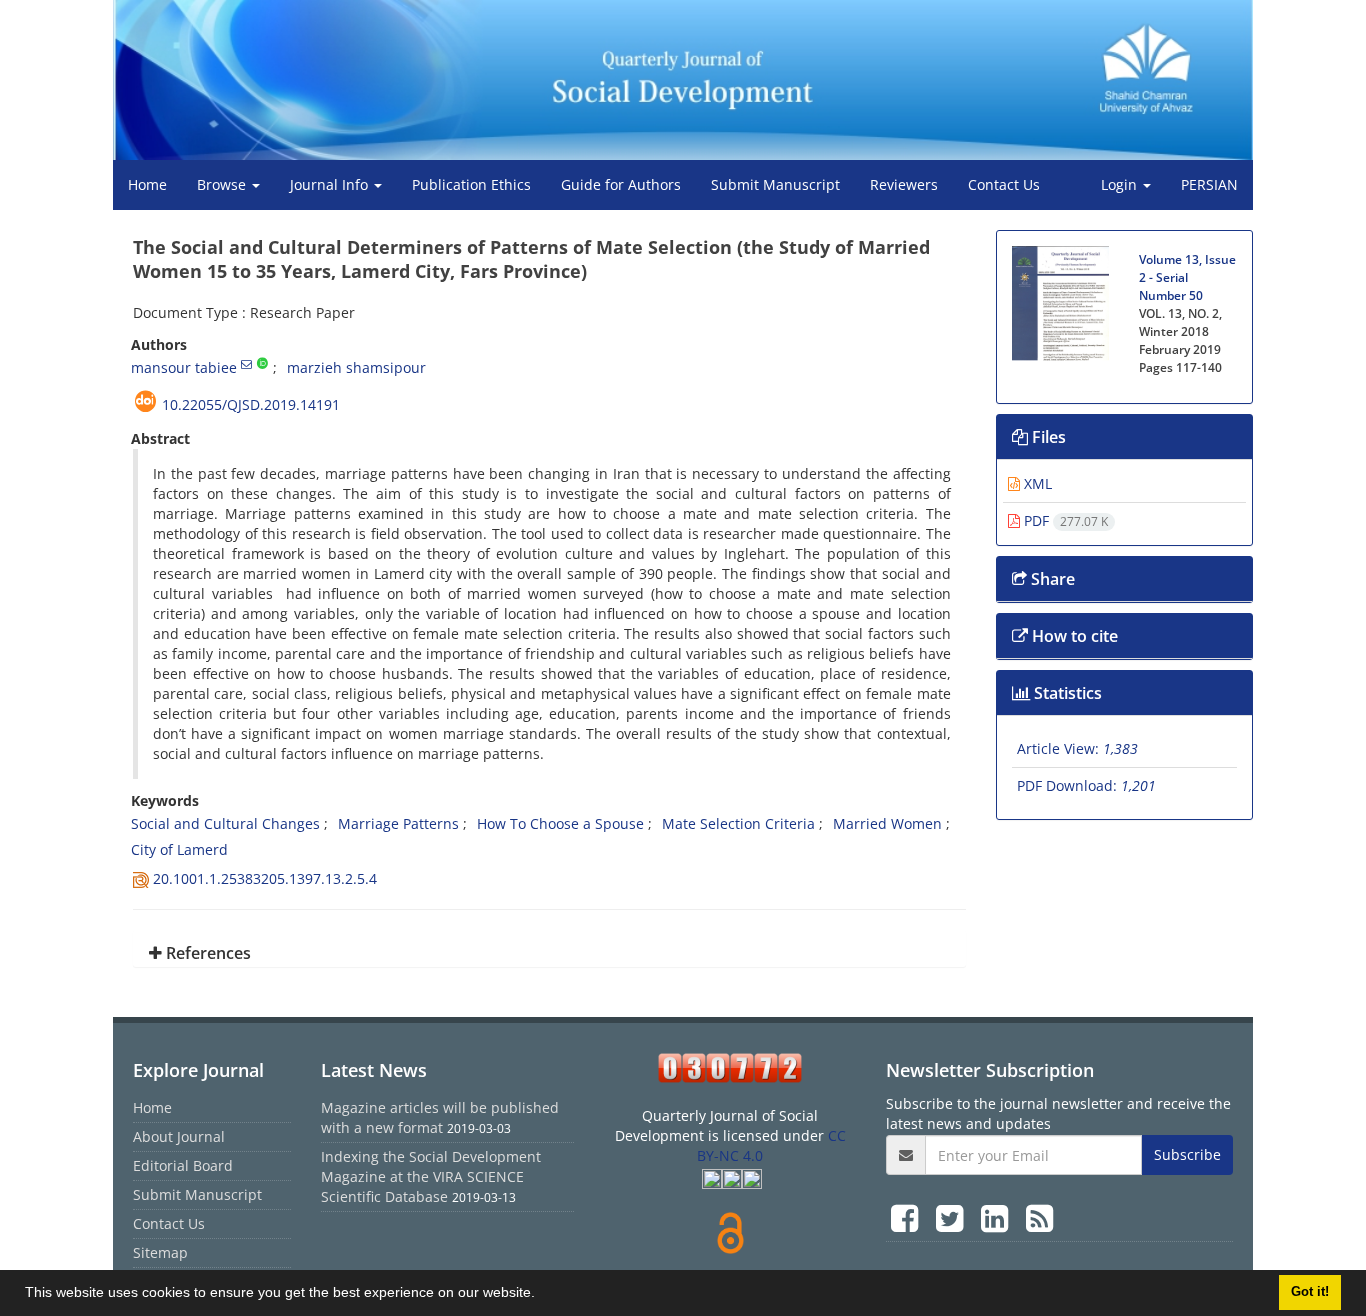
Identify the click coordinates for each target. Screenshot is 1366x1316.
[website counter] (730, 1068)
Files (1047, 437)
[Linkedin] (998, 1217)
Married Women (887, 823)
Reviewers (904, 184)
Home (147, 184)
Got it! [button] (1310, 1292)
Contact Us (1004, 184)
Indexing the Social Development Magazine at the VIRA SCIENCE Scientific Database (431, 1176)
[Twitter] (953, 1217)
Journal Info (331, 184)
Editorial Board (183, 1165)
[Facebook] (908, 1217)
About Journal (179, 1136)
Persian (1209, 184)
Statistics (1066, 693)
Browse (223, 184)
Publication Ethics (471, 184)
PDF (1064, 520)
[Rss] (1039, 1217)
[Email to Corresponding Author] (246, 364)
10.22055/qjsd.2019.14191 (251, 404)
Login (1121, 184)
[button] (542, 1295)
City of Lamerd (179, 849)
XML (1036, 483)
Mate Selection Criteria (738, 823)
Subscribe (1187, 1154)
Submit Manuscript (775, 184)
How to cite (1073, 636)
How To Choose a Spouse (560, 823)
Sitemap (160, 1252)
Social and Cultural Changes (225, 823)
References (206, 953)
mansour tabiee (184, 367)
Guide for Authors (621, 184)
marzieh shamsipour (356, 367)
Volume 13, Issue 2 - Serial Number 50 (1187, 277)
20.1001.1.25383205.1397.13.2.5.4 (265, 878)
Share (1051, 579)
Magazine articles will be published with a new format (440, 1117)
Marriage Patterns (398, 823)
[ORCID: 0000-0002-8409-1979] (262, 364)
